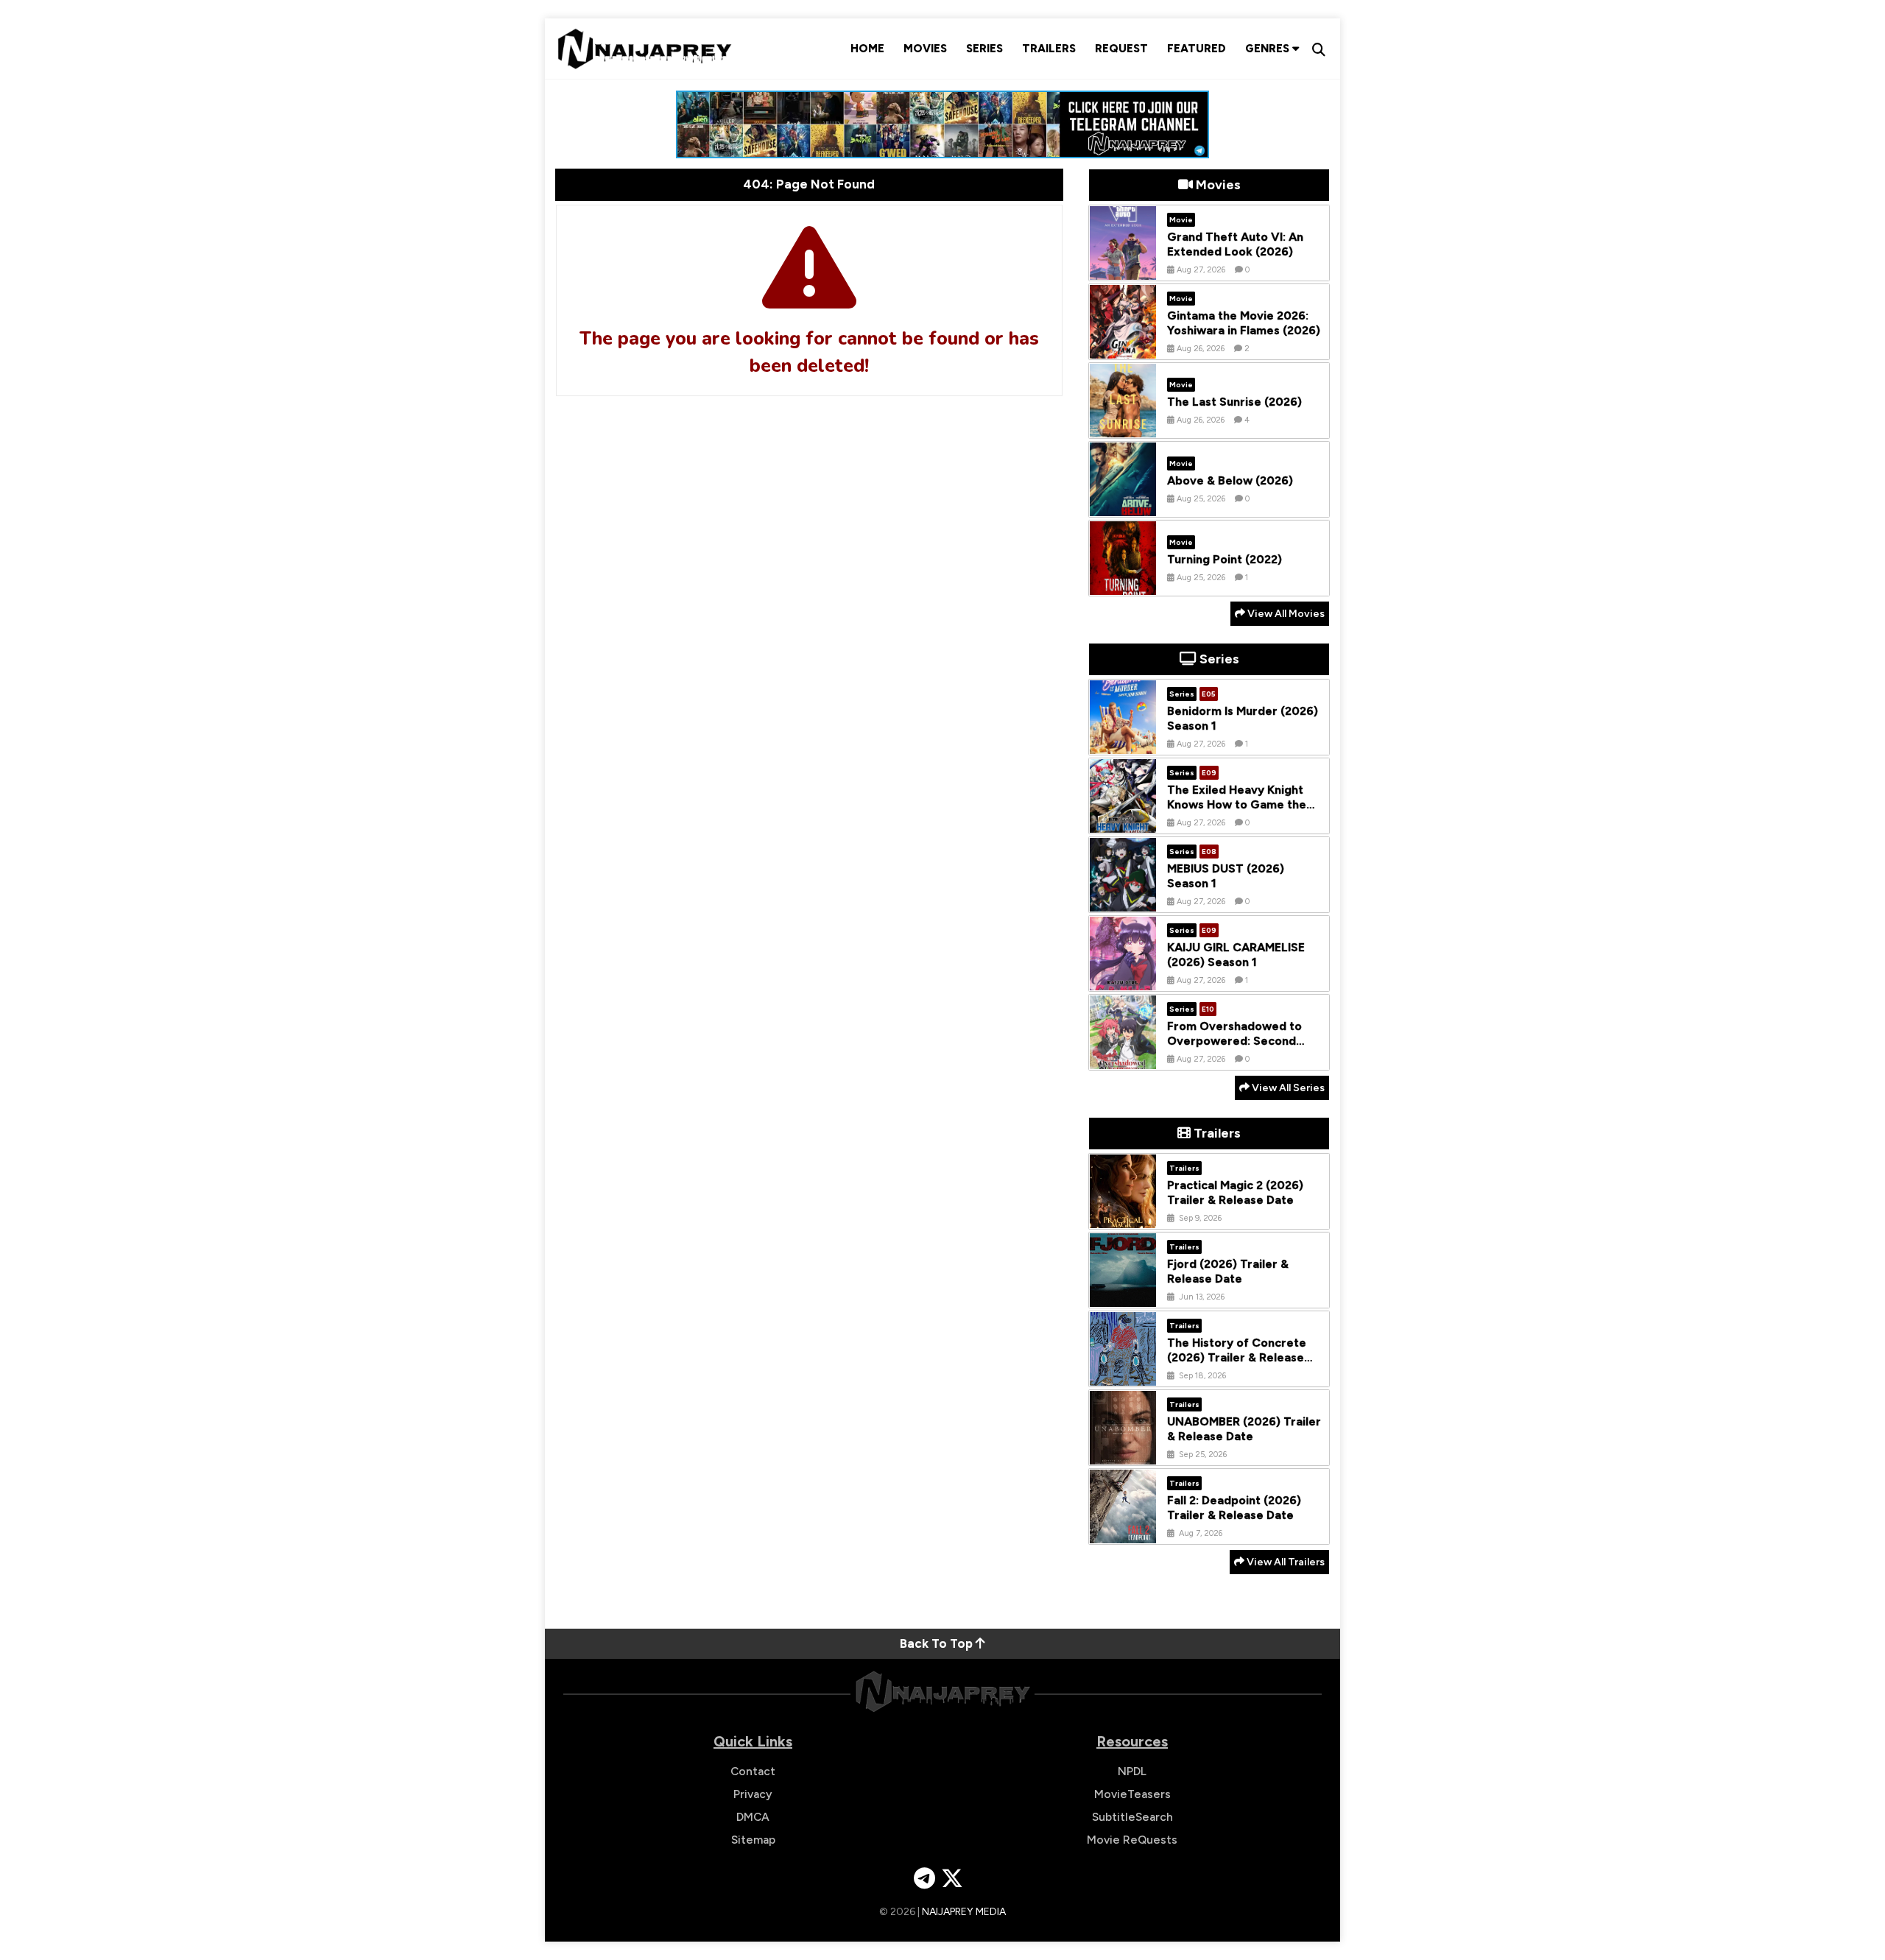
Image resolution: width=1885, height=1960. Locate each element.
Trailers (1049, 49)
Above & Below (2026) (1230, 480)
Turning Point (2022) (1225, 559)
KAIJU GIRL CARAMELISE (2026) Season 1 (1236, 955)
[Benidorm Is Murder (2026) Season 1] (1123, 743)
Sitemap (753, 1840)
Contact (753, 1771)
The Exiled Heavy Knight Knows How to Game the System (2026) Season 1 (1237, 805)
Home (867, 49)
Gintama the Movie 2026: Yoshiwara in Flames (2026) (1244, 323)
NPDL (1132, 1771)
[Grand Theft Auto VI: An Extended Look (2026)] (1123, 269)
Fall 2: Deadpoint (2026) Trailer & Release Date (1234, 1508)
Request (1121, 49)
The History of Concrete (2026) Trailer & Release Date (1237, 1358)
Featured (1197, 49)
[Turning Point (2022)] (1123, 584)
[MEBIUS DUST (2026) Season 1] (1123, 900)
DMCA (753, 1817)
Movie (1181, 220)
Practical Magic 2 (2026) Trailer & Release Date (1235, 1193)
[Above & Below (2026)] (1123, 505)
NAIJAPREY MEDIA (964, 1912)
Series (984, 49)
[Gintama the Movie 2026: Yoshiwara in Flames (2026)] (1123, 348)
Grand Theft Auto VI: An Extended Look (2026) (1235, 244)
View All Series (1287, 1088)
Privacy (753, 1794)
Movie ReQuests (1132, 1840)
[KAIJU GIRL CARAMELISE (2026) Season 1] (1123, 979)
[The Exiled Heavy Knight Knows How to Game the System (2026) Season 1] (1123, 822)
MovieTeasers (1132, 1794)
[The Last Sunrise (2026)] (1123, 426)
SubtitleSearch (1132, 1817)
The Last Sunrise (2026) (1234, 402)
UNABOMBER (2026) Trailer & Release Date (1244, 1429)
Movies (925, 49)
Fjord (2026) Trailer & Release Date (1228, 1272)
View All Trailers (1285, 1562)
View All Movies (1285, 614)
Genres (1269, 49)
